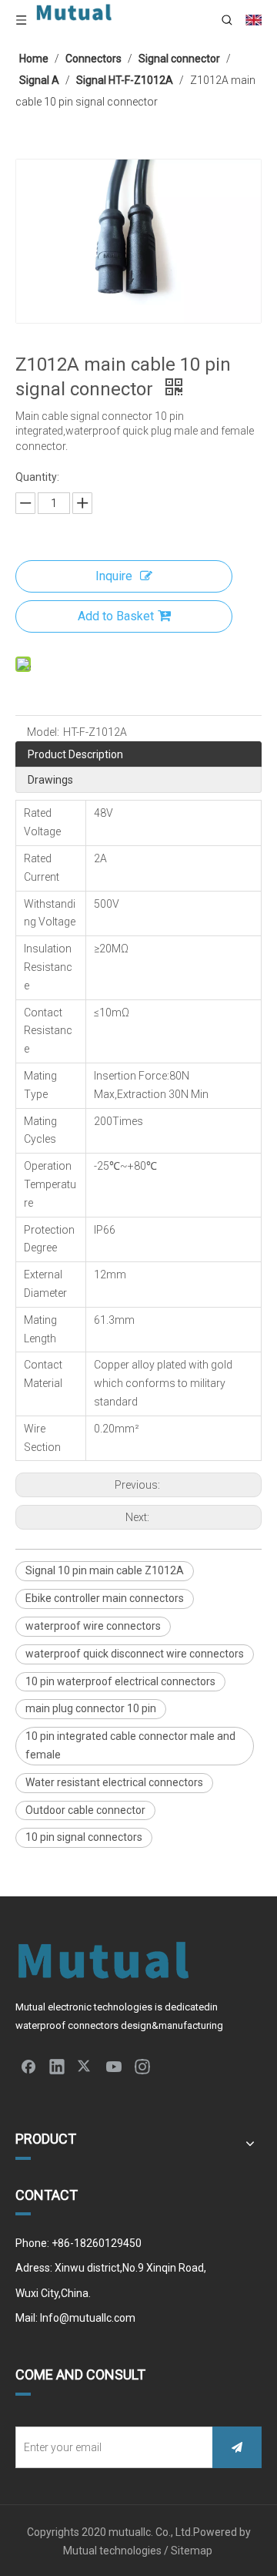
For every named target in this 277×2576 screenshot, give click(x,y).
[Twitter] (85, 2066)
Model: (43, 732)
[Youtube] (114, 2066)
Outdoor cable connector (85, 1810)
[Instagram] (142, 2066)
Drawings (50, 780)
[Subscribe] (237, 2447)
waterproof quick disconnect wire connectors (135, 1654)
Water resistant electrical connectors (114, 1782)
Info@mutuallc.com (88, 2318)
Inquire (114, 576)
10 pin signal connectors (84, 1837)
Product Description (75, 754)
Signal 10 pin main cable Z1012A (105, 1570)
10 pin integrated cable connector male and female (130, 1745)
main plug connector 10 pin (91, 1708)
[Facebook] (28, 2066)
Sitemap (193, 2551)
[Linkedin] (57, 2066)
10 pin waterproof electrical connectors (120, 1681)
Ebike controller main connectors (105, 1598)
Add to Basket (116, 616)
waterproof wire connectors (93, 1626)
